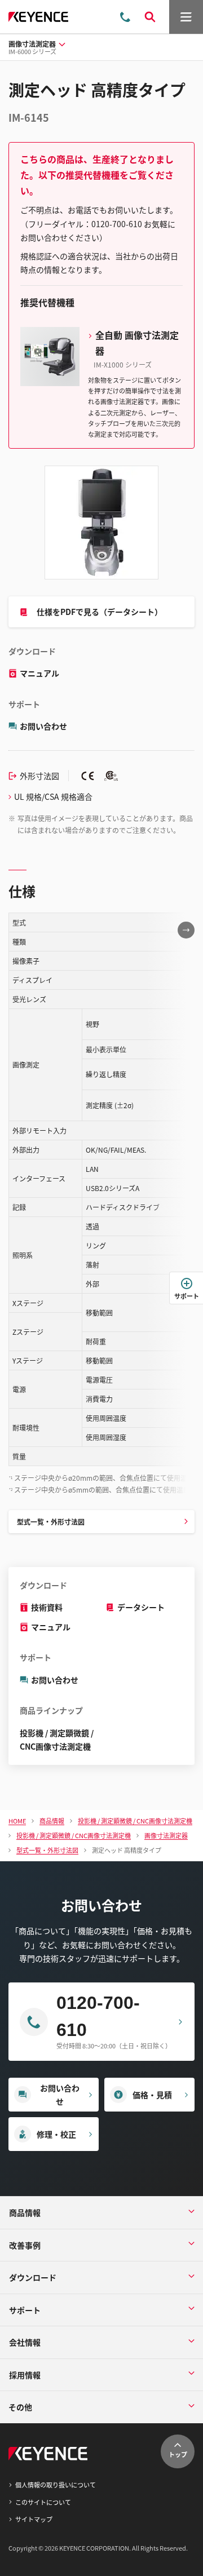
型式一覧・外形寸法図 (51, 1522)
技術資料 (47, 1607)
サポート (187, 1296)
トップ (178, 2454)
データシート (141, 1607)
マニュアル (39, 673)
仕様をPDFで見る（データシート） (100, 612)
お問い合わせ (43, 726)
